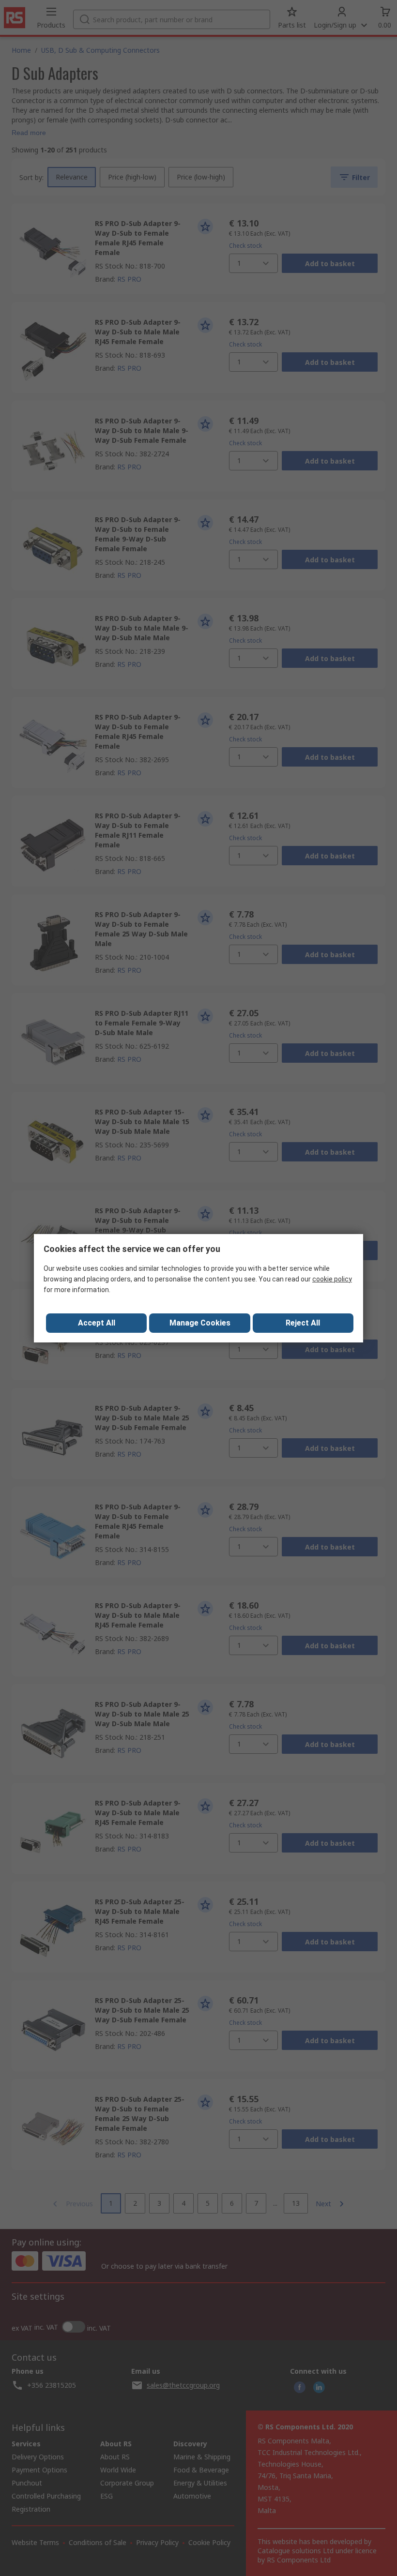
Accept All (97, 1323)
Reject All (303, 1323)
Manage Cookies (200, 1323)
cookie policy (332, 1279)
